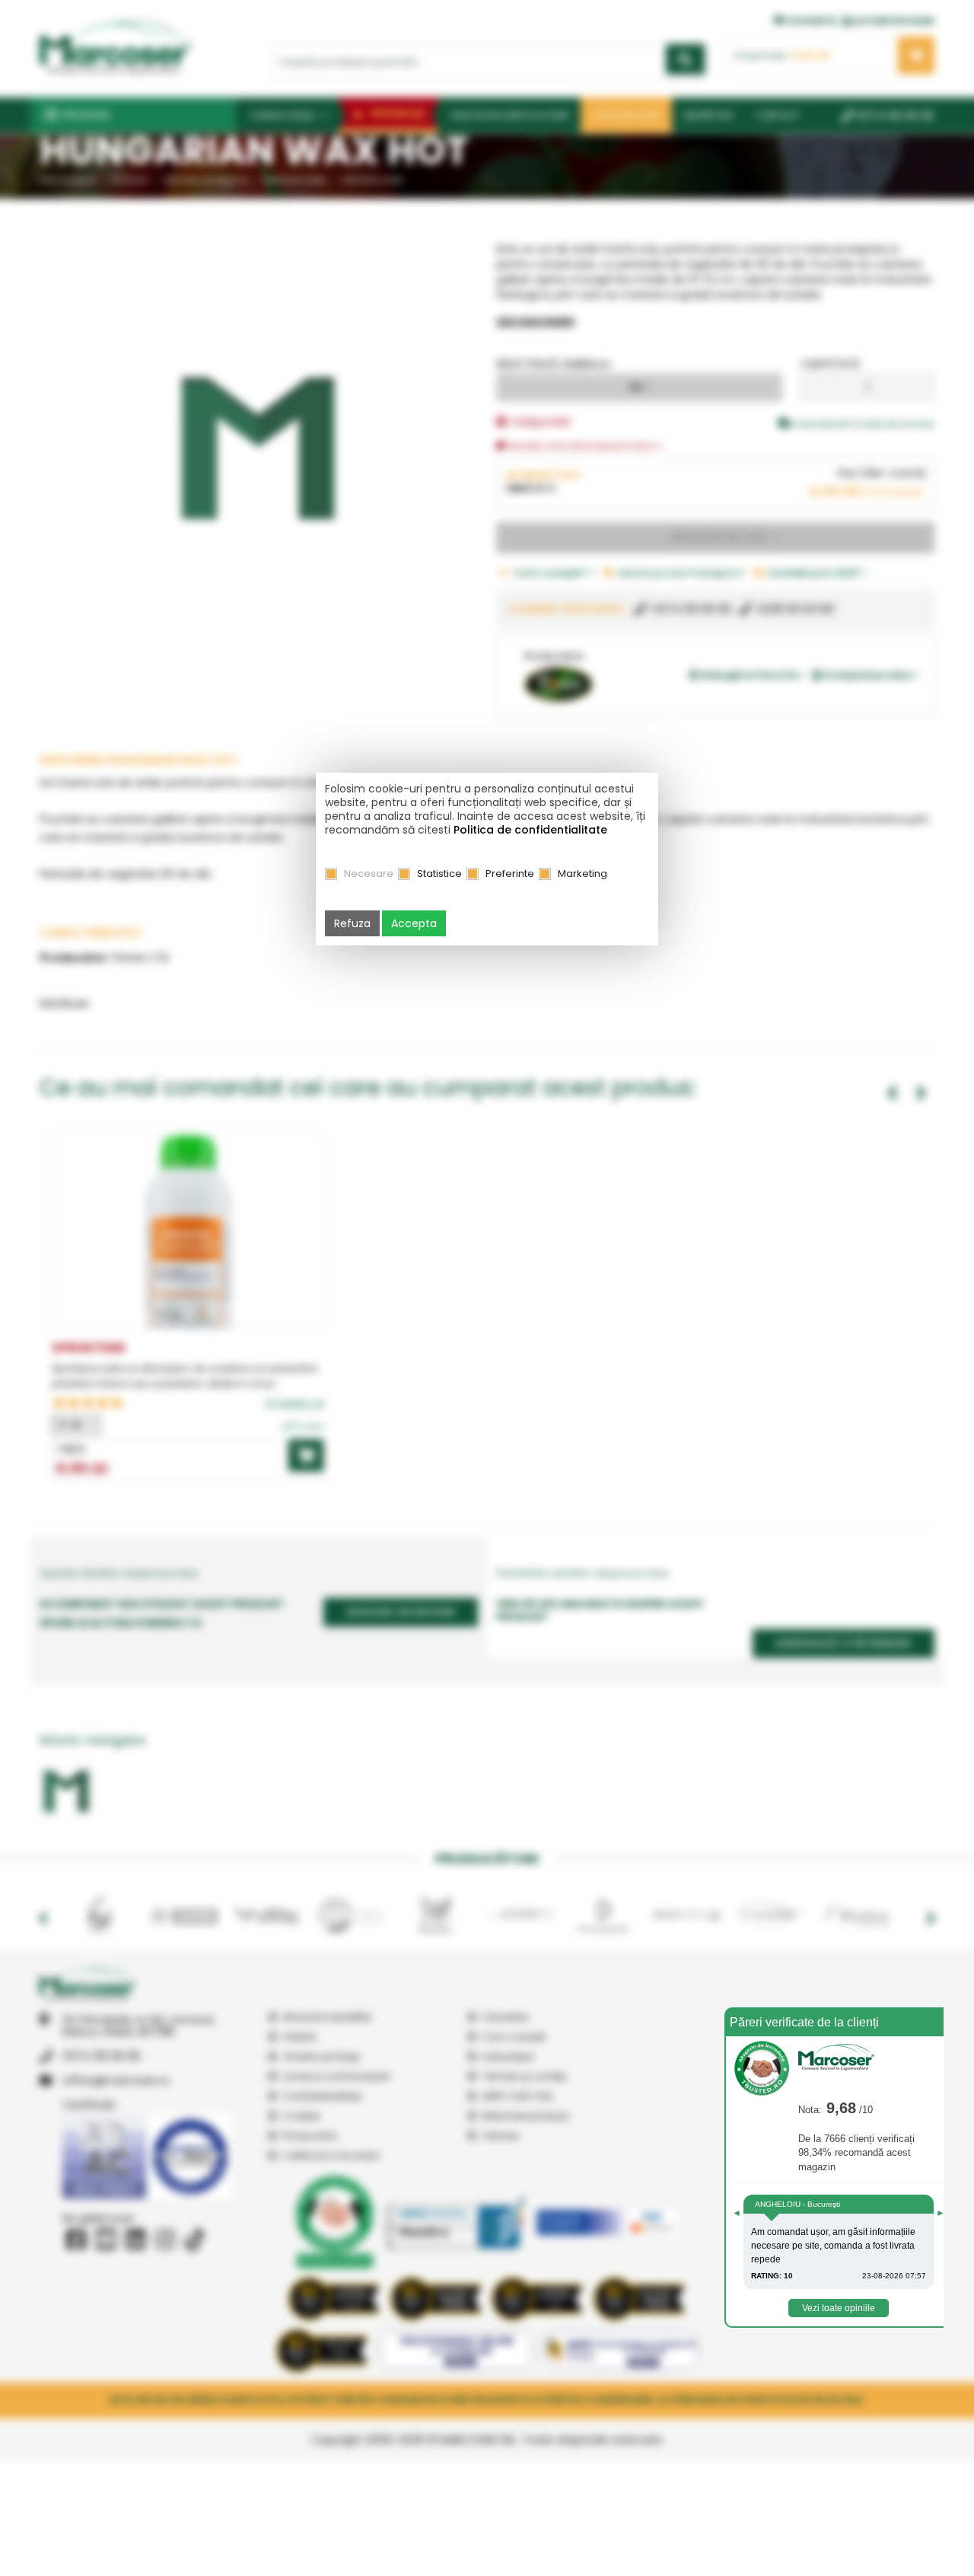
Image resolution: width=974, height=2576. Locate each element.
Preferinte (510, 874)
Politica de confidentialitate (530, 830)
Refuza (352, 923)
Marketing (582, 874)
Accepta (414, 923)
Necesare (369, 874)
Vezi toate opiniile (839, 2308)
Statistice (439, 874)
